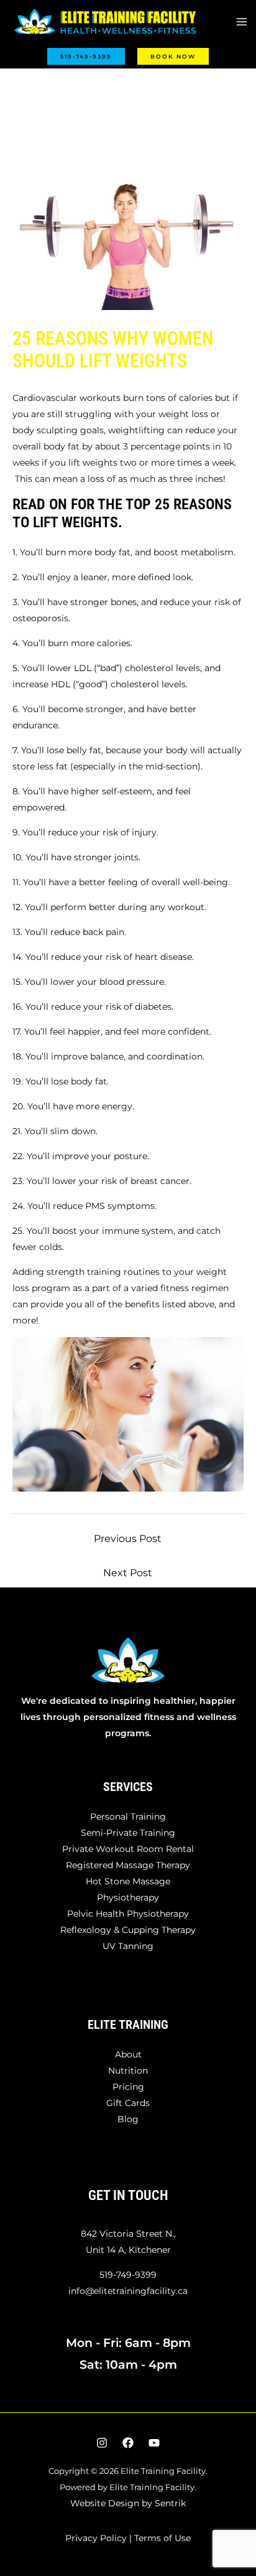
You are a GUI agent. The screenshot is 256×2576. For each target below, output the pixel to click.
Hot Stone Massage (128, 1881)
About (128, 2054)
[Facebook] (128, 2443)
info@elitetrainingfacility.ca (128, 2291)
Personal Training (128, 1817)
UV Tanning (128, 1946)
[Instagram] (102, 2443)
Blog (128, 2119)
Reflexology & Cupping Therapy (128, 1930)
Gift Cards (128, 2103)
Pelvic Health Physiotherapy (128, 1914)
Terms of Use (162, 2538)
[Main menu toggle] (241, 22)
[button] (86, 56)
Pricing (128, 2087)
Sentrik (170, 2503)
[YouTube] (154, 2443)
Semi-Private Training (128, 1833)
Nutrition (128, 2071)
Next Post (128, 1573)
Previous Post (128, 1539)
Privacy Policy (96, 2538)
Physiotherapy (128, 1897)
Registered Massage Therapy (128, 1865)
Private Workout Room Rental (128, 1849)
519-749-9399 (128, 2275)
